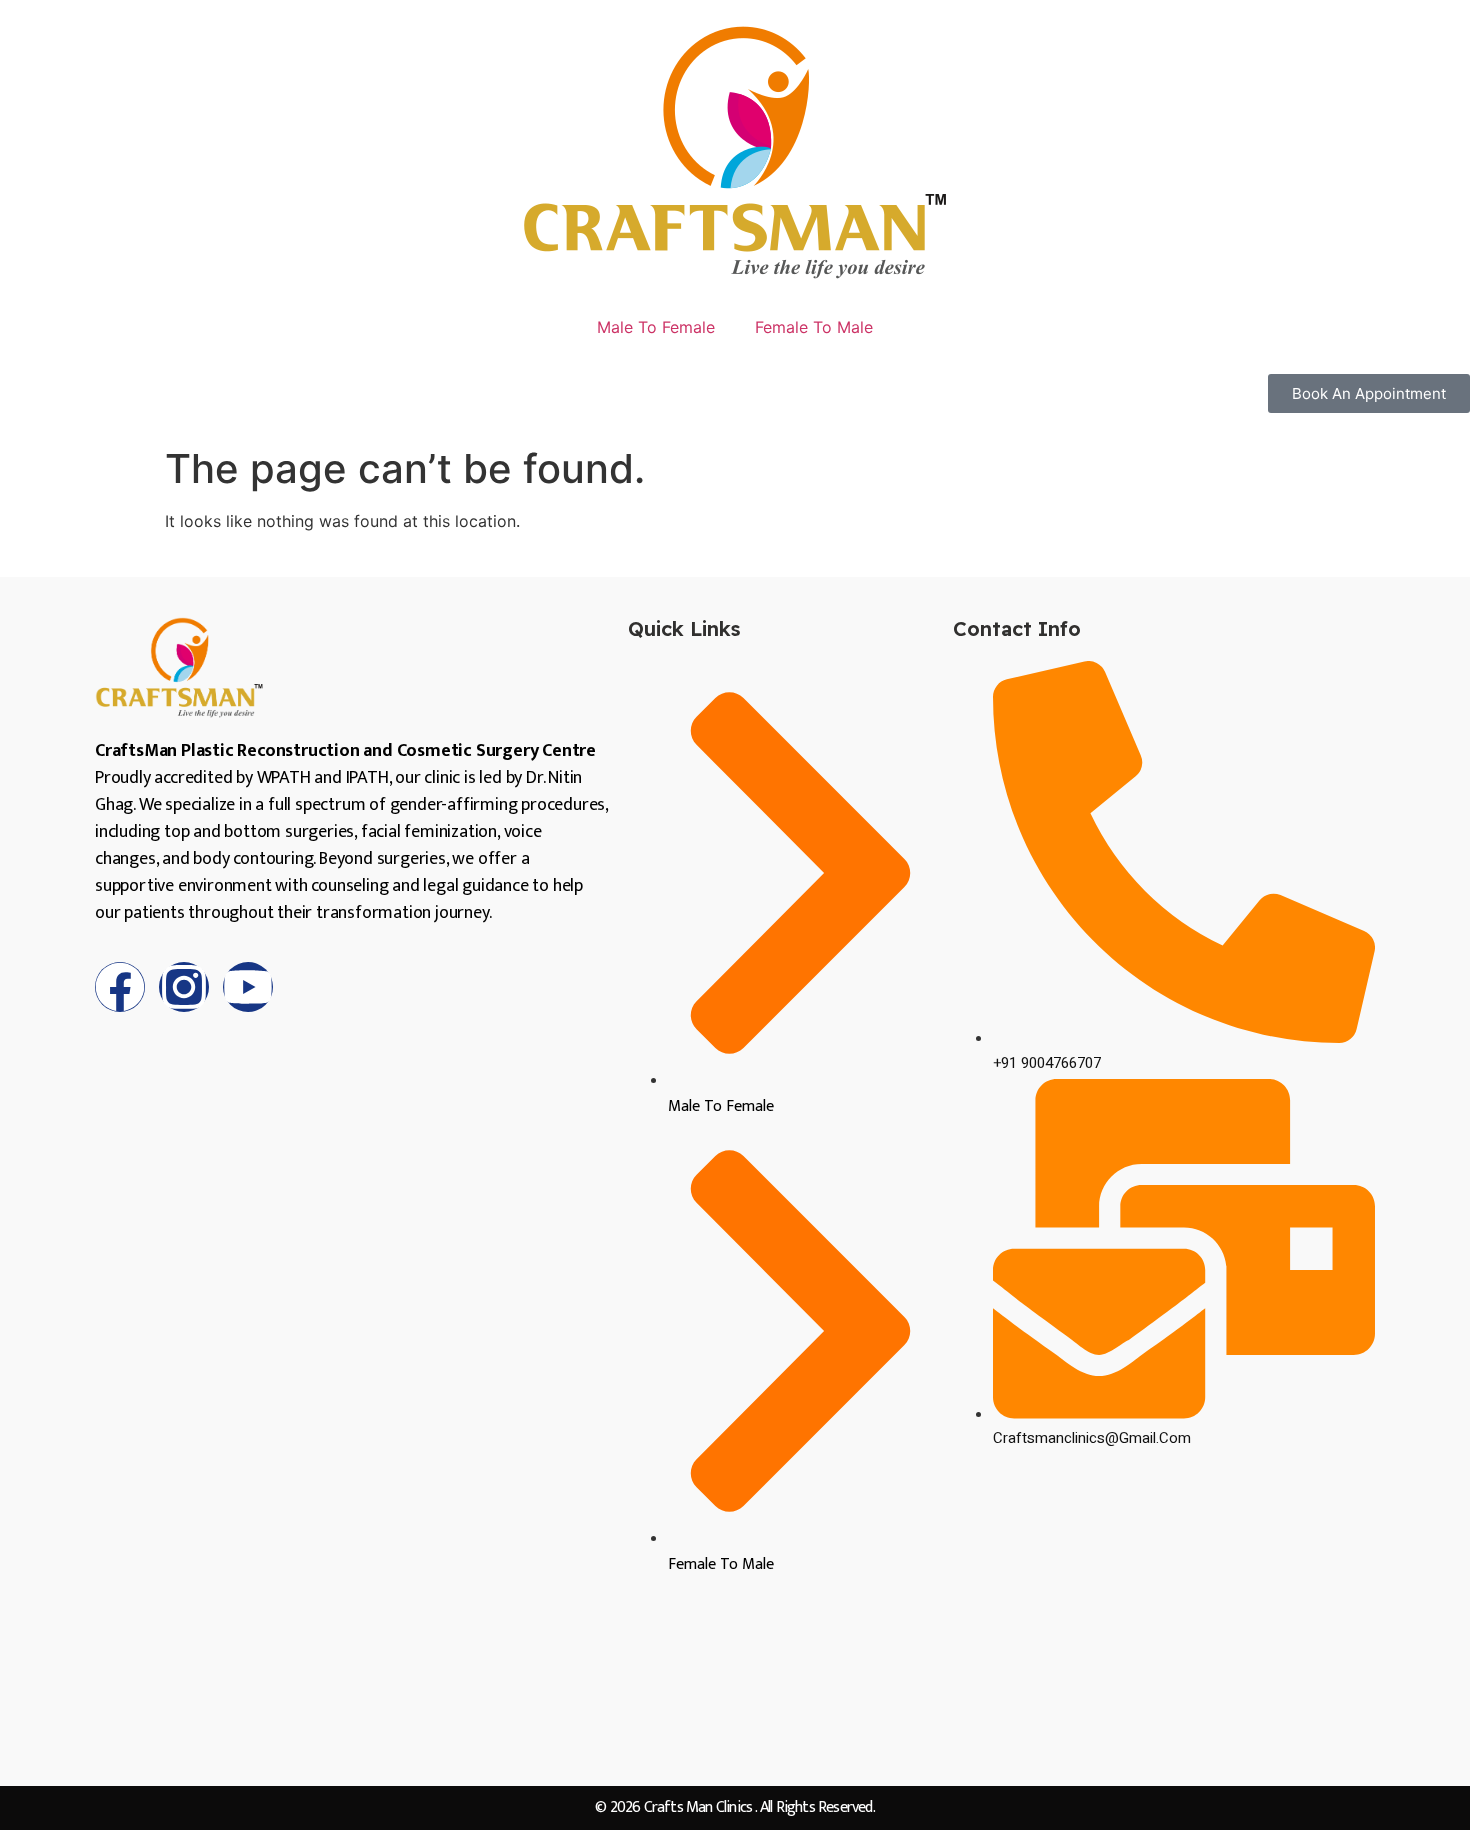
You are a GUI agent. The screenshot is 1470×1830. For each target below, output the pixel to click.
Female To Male (814, 327)
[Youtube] (248, 987)
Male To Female (656, 327)
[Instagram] (184, 987)
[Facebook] (120, 987)
